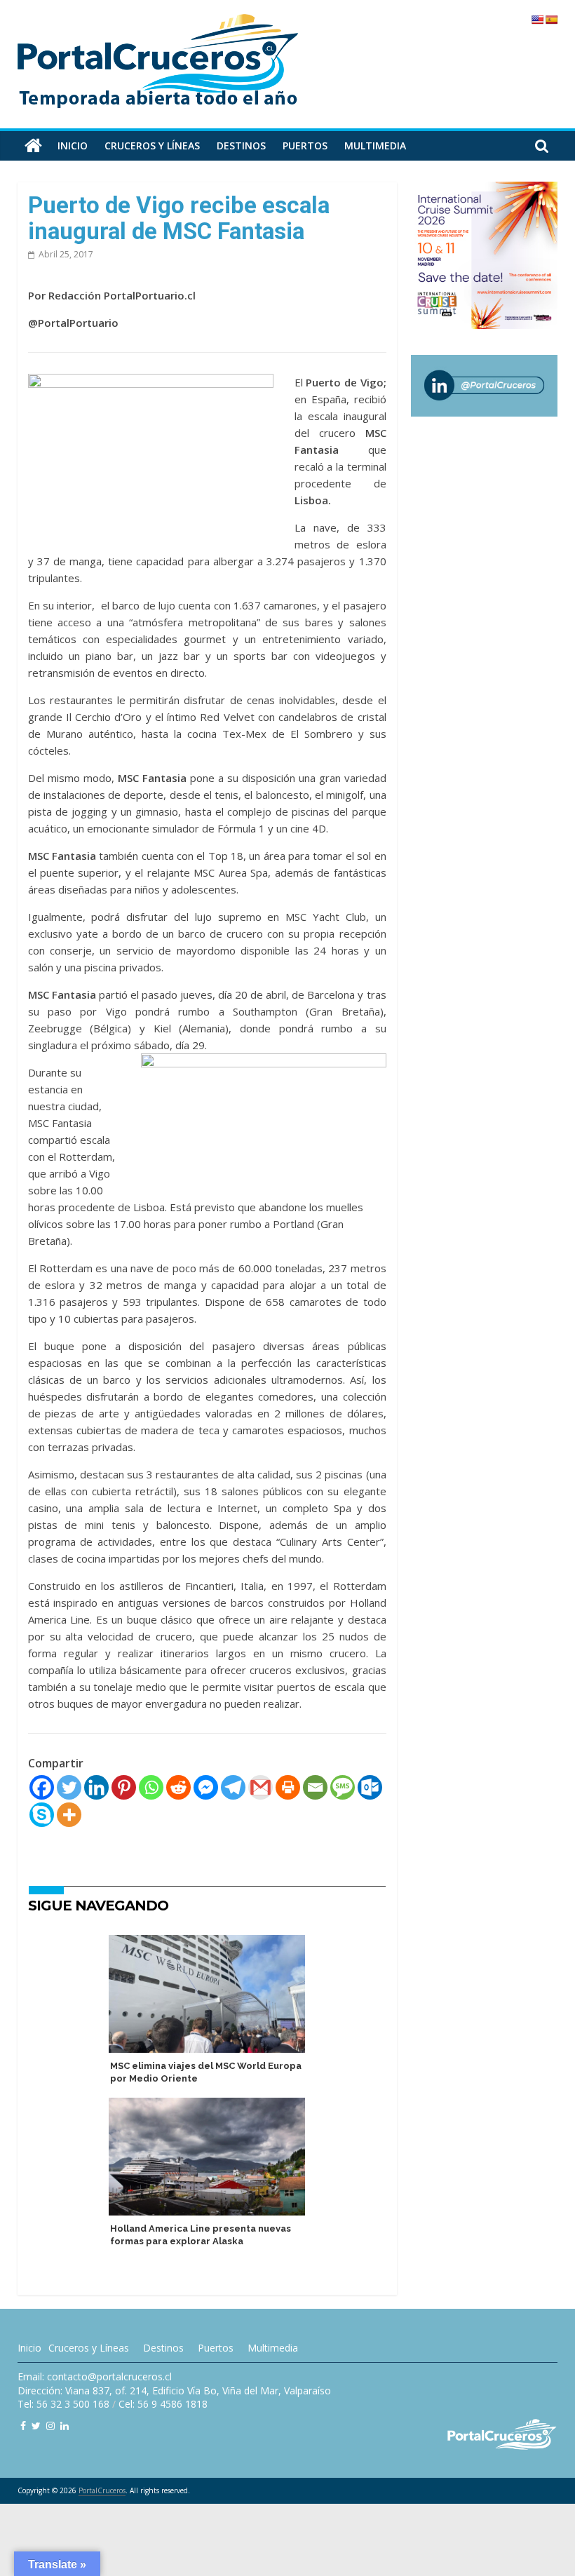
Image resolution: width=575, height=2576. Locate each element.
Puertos (305, 146)
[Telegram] (233, 1787)
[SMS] (343, 1787)
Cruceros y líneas (152, 146)
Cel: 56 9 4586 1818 (163, 2404)
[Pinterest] (124, 1787)
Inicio (73, 146)
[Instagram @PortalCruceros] (50, 2426)
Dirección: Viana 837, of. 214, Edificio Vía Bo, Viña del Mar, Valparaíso (174, 2390)
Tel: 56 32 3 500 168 (63, 2404)
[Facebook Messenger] (206, 1787)
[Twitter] (69, 1787)
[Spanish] (551, 20)
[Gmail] (261, 1787)
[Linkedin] (96, 1787)
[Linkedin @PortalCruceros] (65, 2426)
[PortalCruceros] (33, 146)
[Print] (288, 1787)
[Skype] (42, 1815)
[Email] (315, 1787)
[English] (537, 20)
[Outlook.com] (370, 1787)
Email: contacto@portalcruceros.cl (95, 2376)
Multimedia (375, 146)
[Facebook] (42, 1787)
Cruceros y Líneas (89, 2348)
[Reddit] (178, 1787)
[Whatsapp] (151, 1787)
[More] (69, 1815)
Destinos (241, 146)
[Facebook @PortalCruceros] (23, 2426)
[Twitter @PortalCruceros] (36, 2426)
